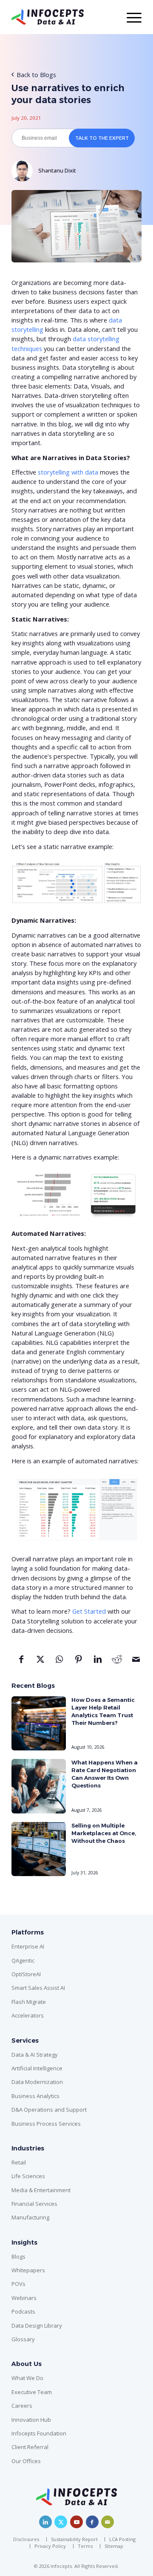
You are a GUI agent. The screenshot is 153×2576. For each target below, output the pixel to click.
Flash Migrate (29, 2002)
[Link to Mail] (108, 2522)
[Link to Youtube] (76, 2522)
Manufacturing (30, 2217)
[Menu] (130, 17)
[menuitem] (28, 2539)
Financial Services (34, 2204)
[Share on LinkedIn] (98, 1662)
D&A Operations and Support (49, 2110)
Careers (22, 2406)
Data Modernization (37, 2082)
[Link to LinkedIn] (45, 2522)
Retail (19, 2162)
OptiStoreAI (26, 1974)
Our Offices (26, 2461)
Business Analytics (35, 2096)
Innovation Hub (31, 2420)
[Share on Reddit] (117, 1662)
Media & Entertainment (41, 2190)
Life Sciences (28, 2176)
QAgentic (23, 1960)
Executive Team (32, 2392)
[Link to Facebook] (92, 2522)
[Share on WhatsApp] (59, 1662)
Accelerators (28, 2015)
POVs (18, 2284)
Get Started (89, 1611)
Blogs (18, 2257)
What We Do (27, 2378)
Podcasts (23, 2311)
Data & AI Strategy (35, 2055)
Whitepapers (28, 2270)
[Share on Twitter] (40, 1662)
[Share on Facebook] (21, 1662)
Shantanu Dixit (57, 170)
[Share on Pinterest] (78, 1662)
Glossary (23, 2339)
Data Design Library (37, 2326)
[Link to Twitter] (61, 2522)
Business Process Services (46, 2124)
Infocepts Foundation (39, 2433)
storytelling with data (68, 472)
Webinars (24, 2298)
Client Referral (30, 2447)
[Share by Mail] (136, 1662)
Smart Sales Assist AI (38, 1988)
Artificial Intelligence (37, 2068)
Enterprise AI (28, 1946)
